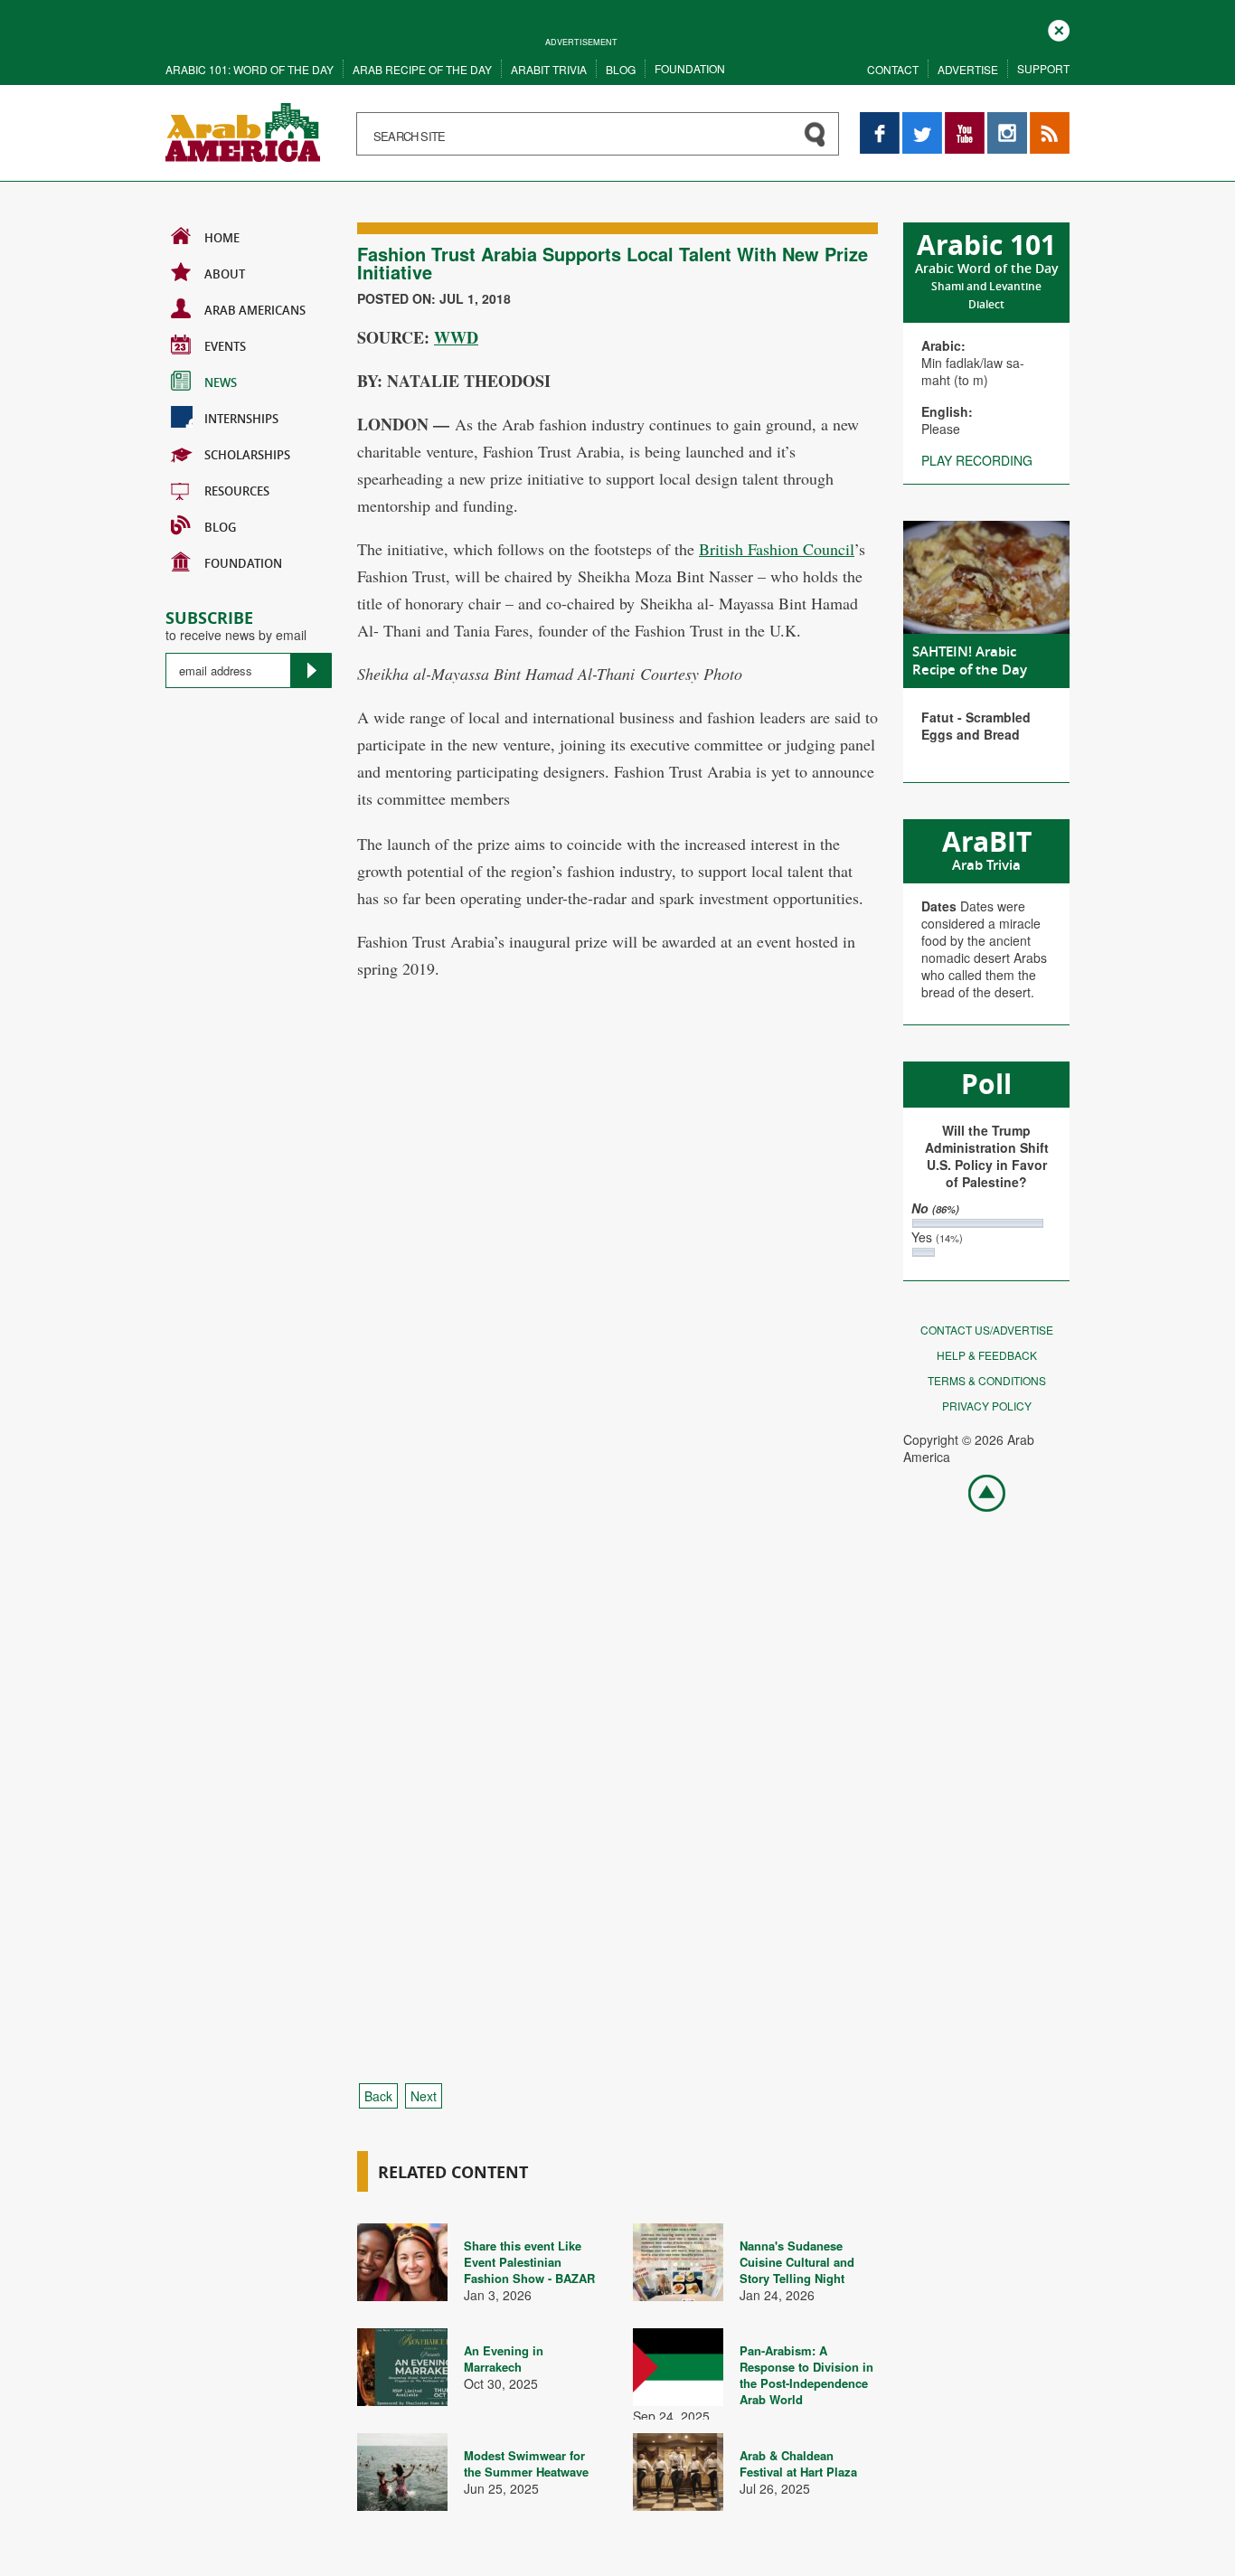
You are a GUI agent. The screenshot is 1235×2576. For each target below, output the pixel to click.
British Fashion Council (777, 549)
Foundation (690, 68)
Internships (241, 419)
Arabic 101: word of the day (250, 69)
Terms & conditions (987, 1380)
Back (378, 2096)
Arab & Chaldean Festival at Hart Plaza (798, 2463)
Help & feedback (987, 1355)
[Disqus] (617, 1335)
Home (222, 238)
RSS (1042, 121)
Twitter (921, 121)
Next (424, 2096)
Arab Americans (255, 310)
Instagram (1007, 121)
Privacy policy (987, 1406)
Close (1059, 28)
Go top (977, 1492)
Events (225, 346)
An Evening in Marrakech (504, 2359)
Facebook (880, 121)
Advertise (968, 69)
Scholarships (247, 455)
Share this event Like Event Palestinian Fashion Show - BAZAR (529, 2262)
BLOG (220, 527)
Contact (893, 69)
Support (1043, 68)
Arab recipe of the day (422, 69)
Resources (237, 491)
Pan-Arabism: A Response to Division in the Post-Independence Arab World (806, 2375)
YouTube (965, 121)
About (225, 274)
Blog (621, 69)
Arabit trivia (549, 69)
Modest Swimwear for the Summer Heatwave (526, 2463)
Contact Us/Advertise (987, 1330)
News (221, 382)
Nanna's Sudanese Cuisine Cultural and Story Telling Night (797, 2262)
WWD (456, 337)
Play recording (977, 460)
